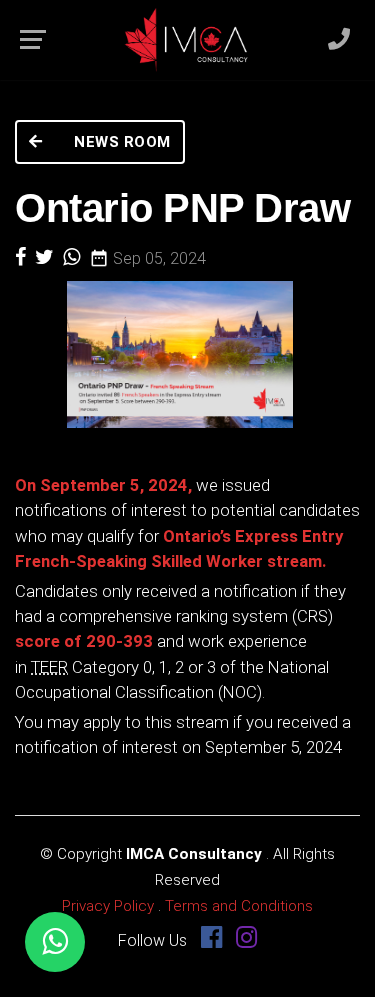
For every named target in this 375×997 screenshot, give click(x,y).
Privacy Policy (108, 906)
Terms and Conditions (239, 906)
